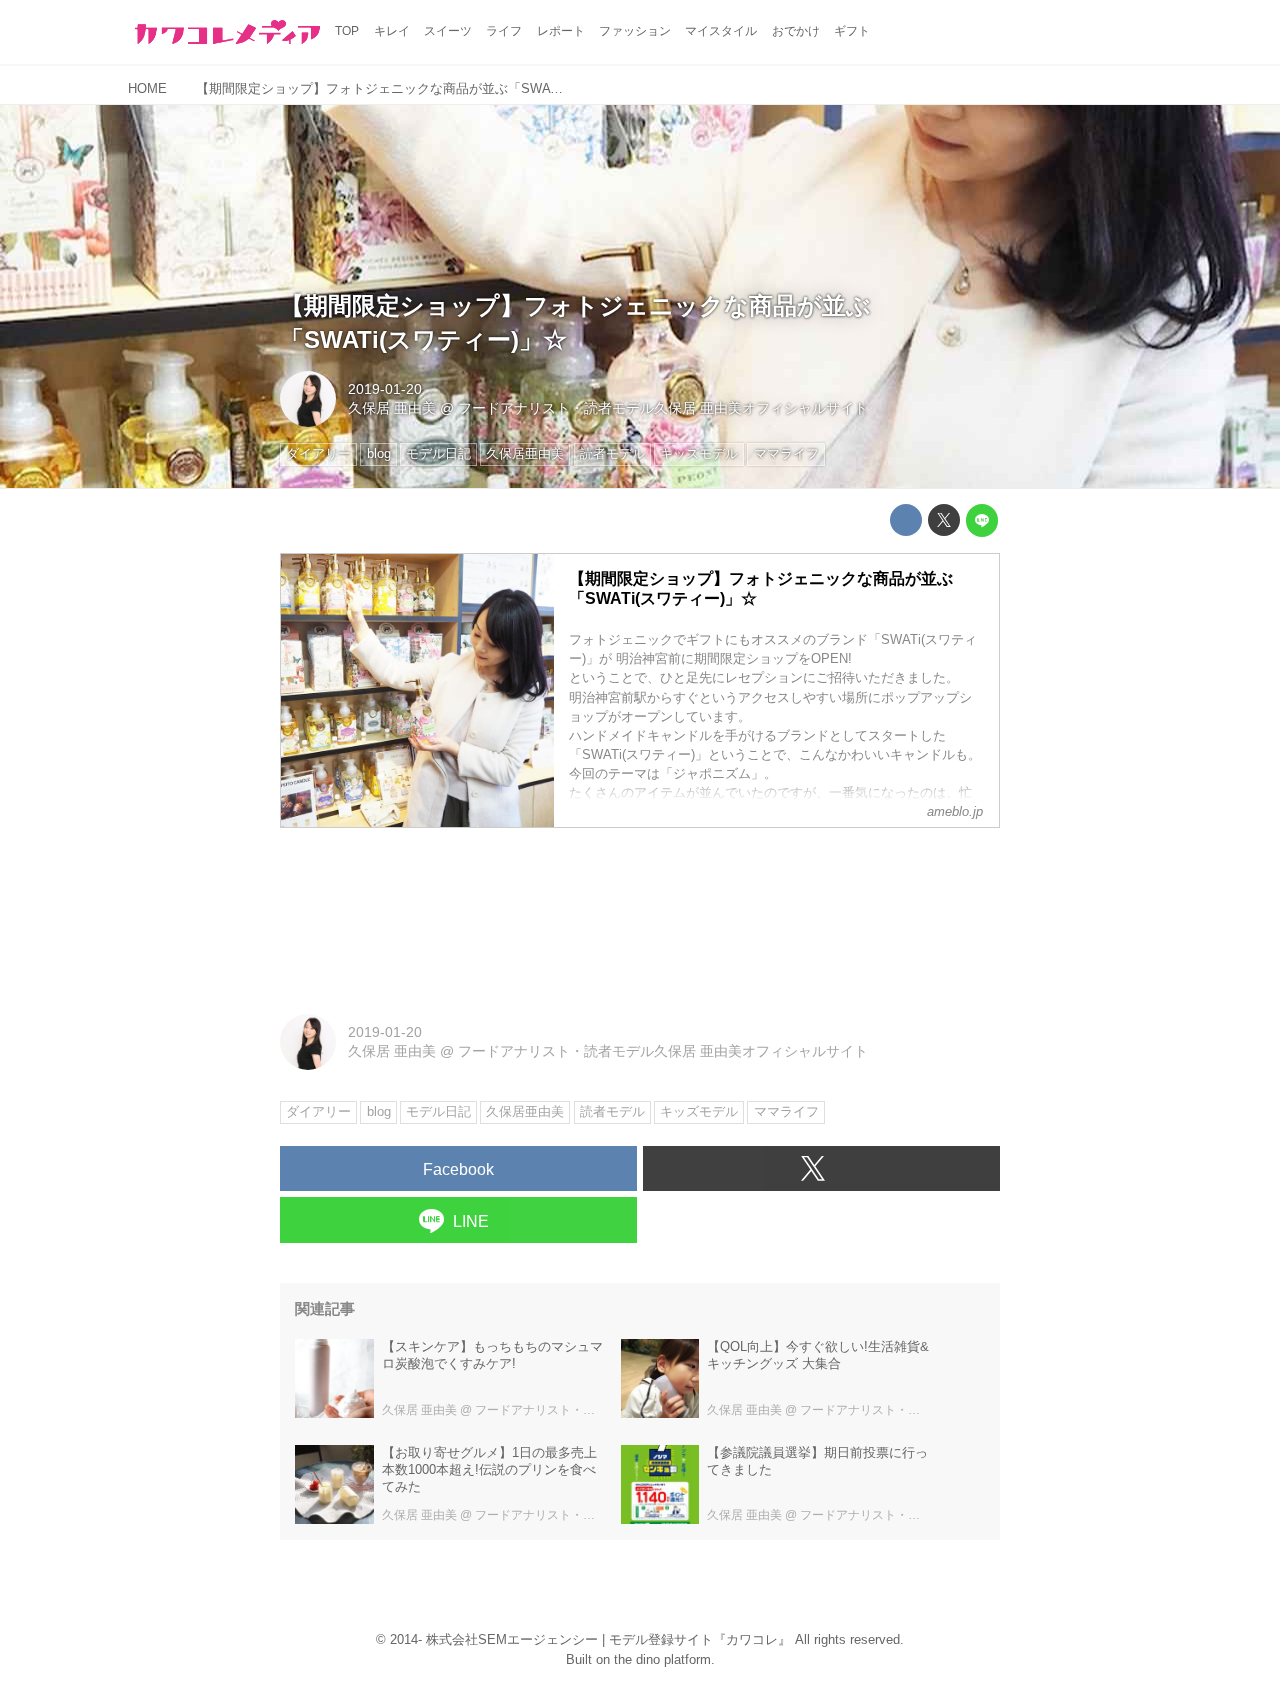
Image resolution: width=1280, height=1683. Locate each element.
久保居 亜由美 (392, 408)
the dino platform (662, 1659)
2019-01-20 (385, 389)
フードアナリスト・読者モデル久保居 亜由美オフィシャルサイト (663, 408)
